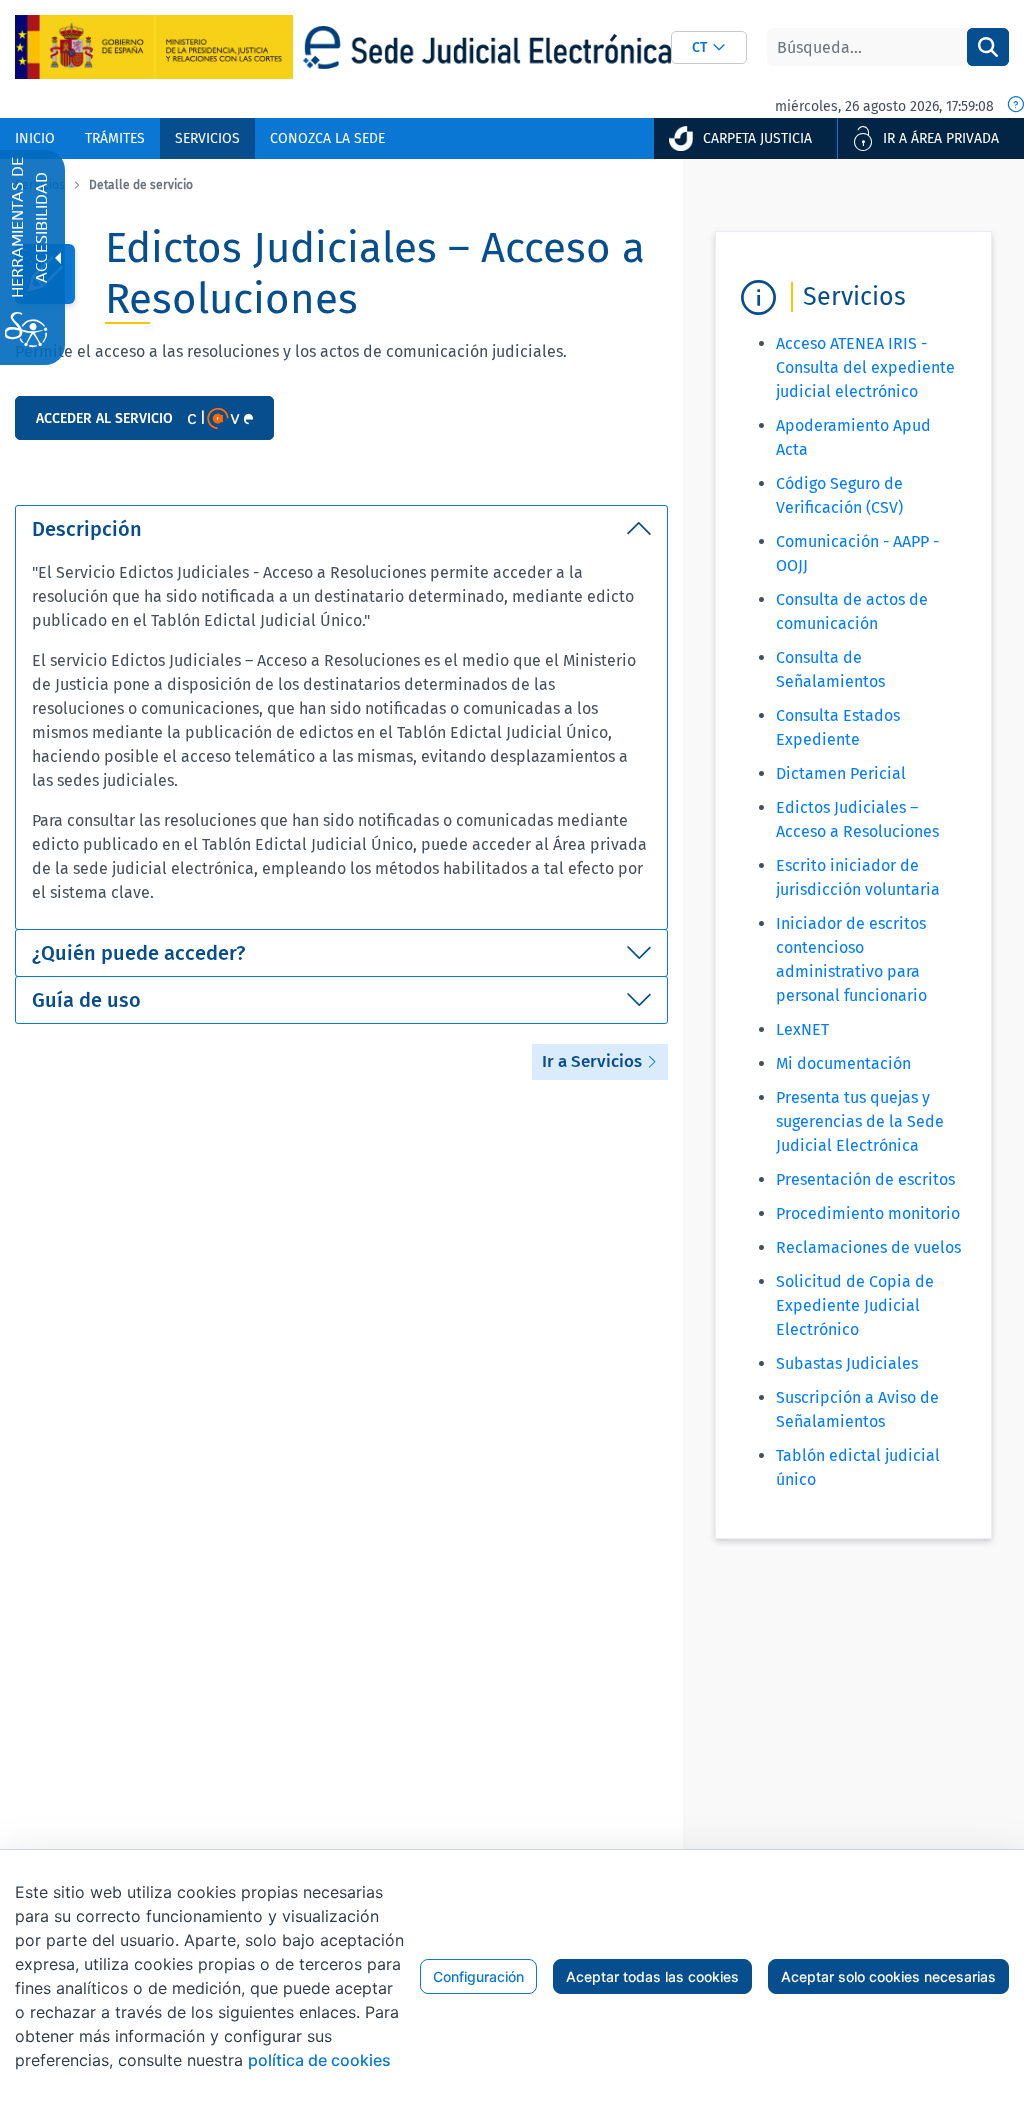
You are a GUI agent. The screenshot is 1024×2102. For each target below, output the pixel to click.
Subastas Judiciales (847, 1363)
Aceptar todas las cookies (652, 1976)
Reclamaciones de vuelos (868, 1247)
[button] (709, 47)
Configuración (478, 1976)
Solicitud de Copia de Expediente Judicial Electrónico (855, 1305)
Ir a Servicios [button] (594, 1061)
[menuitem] (35, 138)
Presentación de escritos (865, 1179)
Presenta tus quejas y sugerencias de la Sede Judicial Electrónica (860, 1121)
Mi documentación (843, 1063)
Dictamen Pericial (841, 773)
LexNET (802, 1029)
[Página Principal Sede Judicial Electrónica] (487, 47)
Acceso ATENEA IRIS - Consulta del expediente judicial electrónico (865, 367)
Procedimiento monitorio (868, 1213)
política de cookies (319, 2060)
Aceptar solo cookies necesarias (888, 1976)
